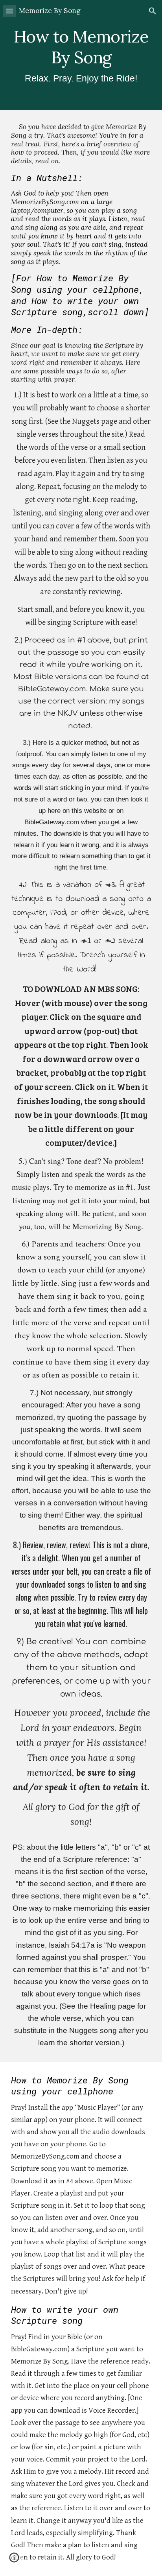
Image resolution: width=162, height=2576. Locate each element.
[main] (81, 55)
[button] (9, 11)
